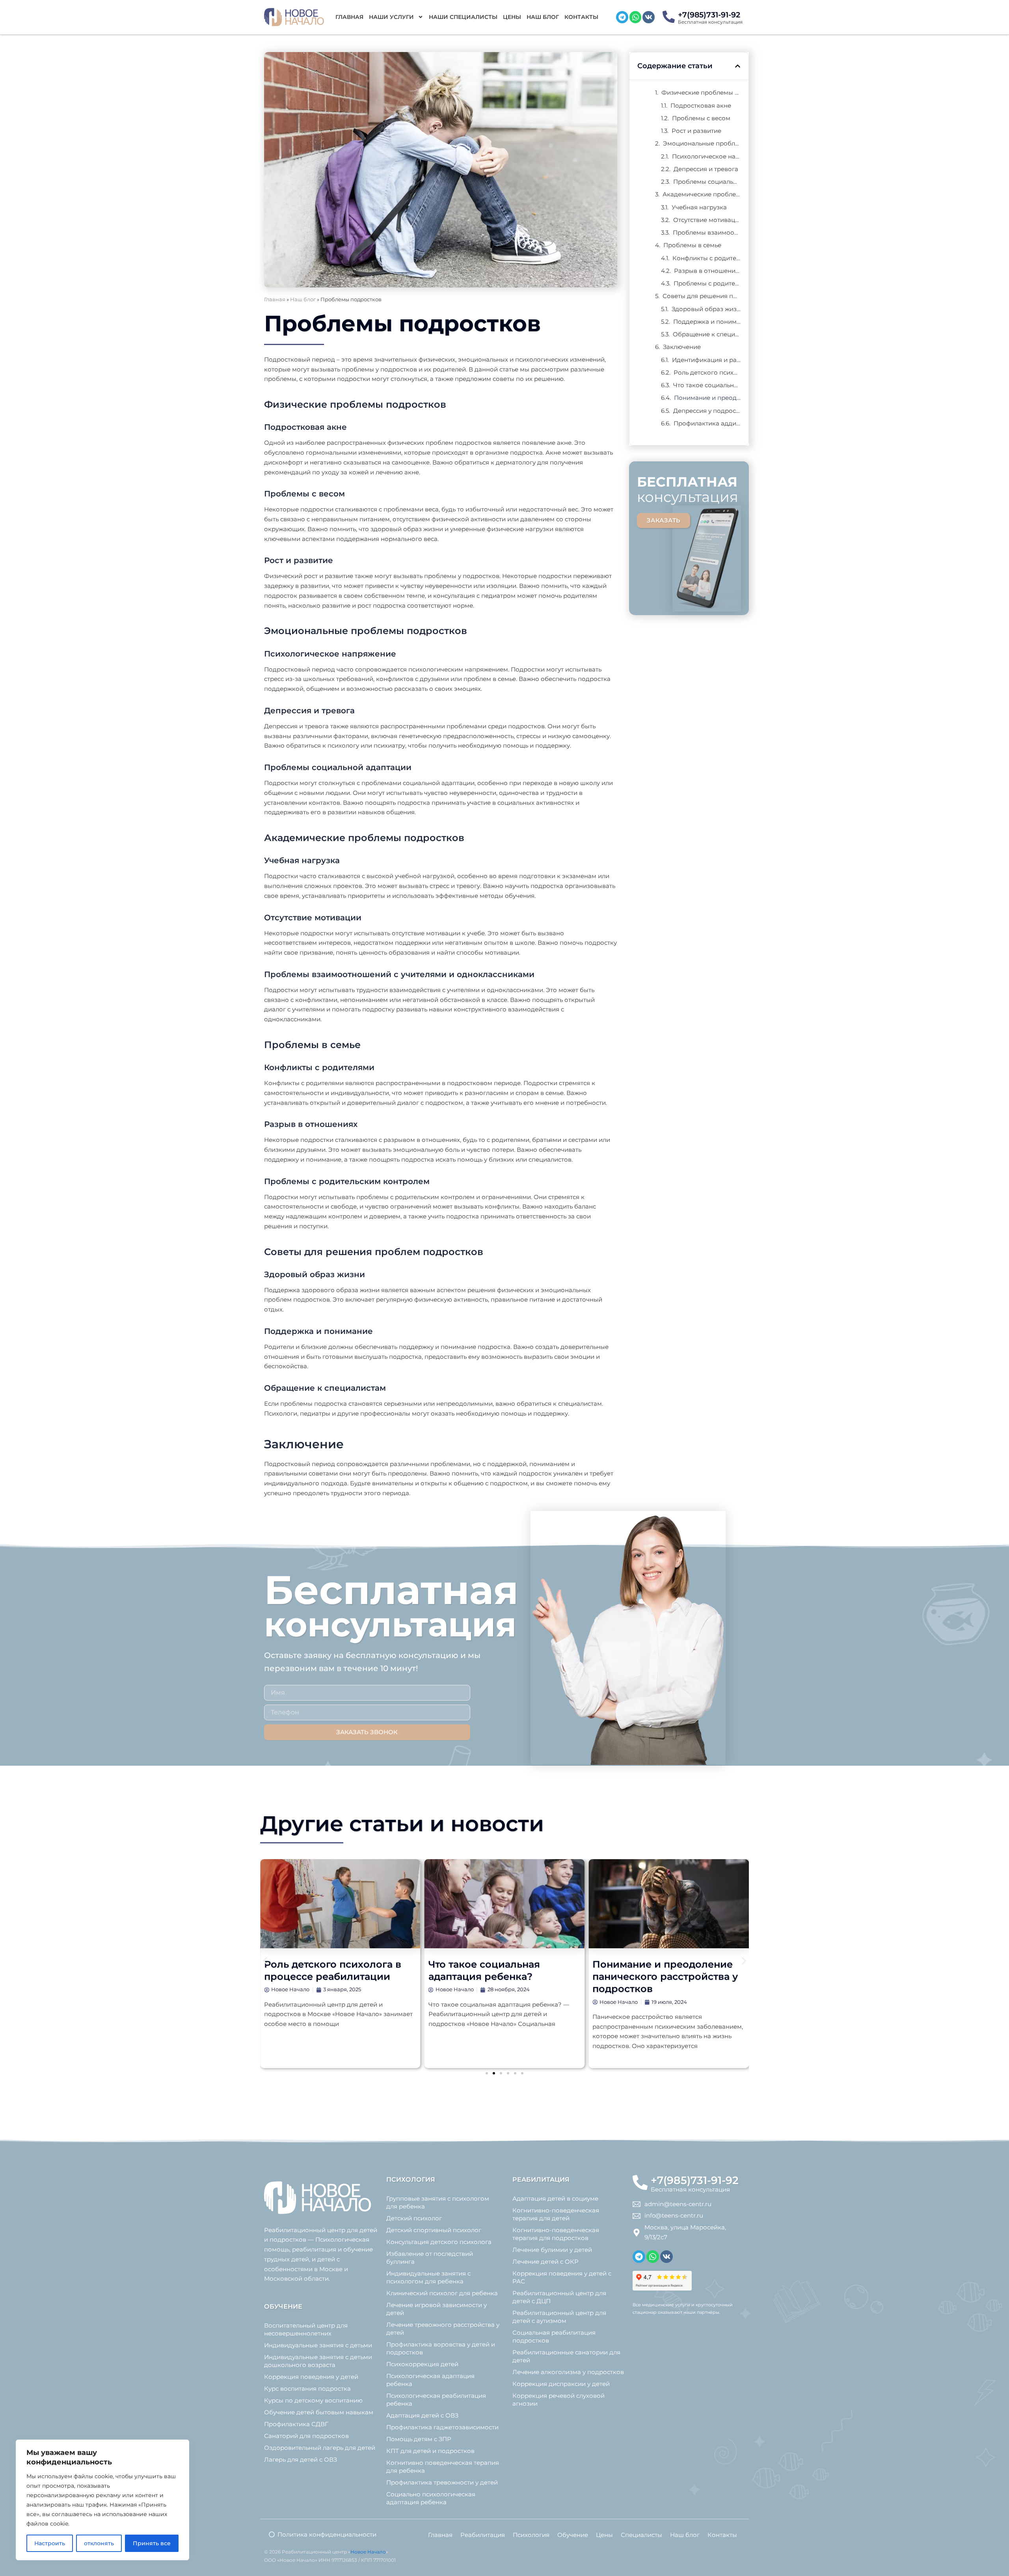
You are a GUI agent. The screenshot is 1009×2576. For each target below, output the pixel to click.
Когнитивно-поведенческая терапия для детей (556, 2214)
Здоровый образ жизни (706, 309)
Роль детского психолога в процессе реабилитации (707, 372)
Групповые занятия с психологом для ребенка (438, 2202)
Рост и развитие (696, 131)
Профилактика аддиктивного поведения (707, 423)
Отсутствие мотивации (707, 220)
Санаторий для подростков (306, 2436)
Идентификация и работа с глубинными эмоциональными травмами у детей (706, 360)
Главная (349, 17)
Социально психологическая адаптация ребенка (431, 2498)
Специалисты (641, 2535)
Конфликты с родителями (706, 258)
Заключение (682, 347)
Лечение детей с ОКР (545, 2262)
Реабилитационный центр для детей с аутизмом (559, 2317)
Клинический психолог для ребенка (442, 2293)
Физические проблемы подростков (701, 92)
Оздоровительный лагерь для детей (320, 2448)
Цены (512, 17)
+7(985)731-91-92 (709, 15)
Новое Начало (368, 2552)
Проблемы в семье (692, 245)
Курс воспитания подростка (307, 2389)
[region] (102, 2500)
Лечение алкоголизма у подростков (568, 2372)
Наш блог (543, 17)
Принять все (152, 2543)
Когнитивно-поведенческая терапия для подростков (556, 2234)
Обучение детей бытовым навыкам (319, 2412)
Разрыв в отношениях (707, 271)
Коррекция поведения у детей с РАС (562, 2277)
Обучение (573, 2535)
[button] (738, 66)
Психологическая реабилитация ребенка (436, 2400)
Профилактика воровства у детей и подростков (441, 2348)
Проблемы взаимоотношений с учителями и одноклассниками (707, 232)
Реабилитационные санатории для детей (566, 2356)
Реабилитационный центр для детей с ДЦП (559, 2297)
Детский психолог (414, 2218)
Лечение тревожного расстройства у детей (443, 2329)
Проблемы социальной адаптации (707, 182)
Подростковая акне (701, 105)
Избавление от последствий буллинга (430, 2258)
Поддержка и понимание (707, 322)
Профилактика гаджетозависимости (442, 2427)
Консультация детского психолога (439, 2242)
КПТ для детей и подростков (430, 2451)
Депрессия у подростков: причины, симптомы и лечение (707, 411)
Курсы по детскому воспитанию (313, 2400)
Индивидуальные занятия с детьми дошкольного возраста (318, 2361)
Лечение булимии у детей (552, 2250)
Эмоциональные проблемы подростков (702, 143)
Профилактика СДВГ (296, 2424)
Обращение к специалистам (707, 334)
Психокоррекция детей (422, 2364)
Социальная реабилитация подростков (554, 2336)
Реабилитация (483, 2535)
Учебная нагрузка (699, 207)
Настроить (50, 2543)
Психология (531, 2535)
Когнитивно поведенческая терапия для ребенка (443, 2467)
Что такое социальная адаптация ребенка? (707, 385)
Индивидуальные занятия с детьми (318, 2345)
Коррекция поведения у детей (311, 2377)
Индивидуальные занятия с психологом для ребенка (428, 2277)
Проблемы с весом (701, 118)
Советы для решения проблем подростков (702, 296)
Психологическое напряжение (706, 156)
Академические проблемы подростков (702, 194)
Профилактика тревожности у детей (442, 2482)
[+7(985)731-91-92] (669, 17)
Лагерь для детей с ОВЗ (301, 2459)
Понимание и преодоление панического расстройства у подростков (707, 398)
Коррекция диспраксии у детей (561, 2384)
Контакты (581, 17)
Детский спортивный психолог (434, 2230)
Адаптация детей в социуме (555, 2198)
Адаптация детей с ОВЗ (422, 2415)
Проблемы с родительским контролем (707, 283)
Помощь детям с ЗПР (419, 2439)
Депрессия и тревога (706, 169)
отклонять (99, 2543)
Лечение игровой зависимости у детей (437, 2309)
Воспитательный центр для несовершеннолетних (306, 2329)
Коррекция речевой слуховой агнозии (558, 2400)
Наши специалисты (463, 17)
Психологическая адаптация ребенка (430, 2380)
